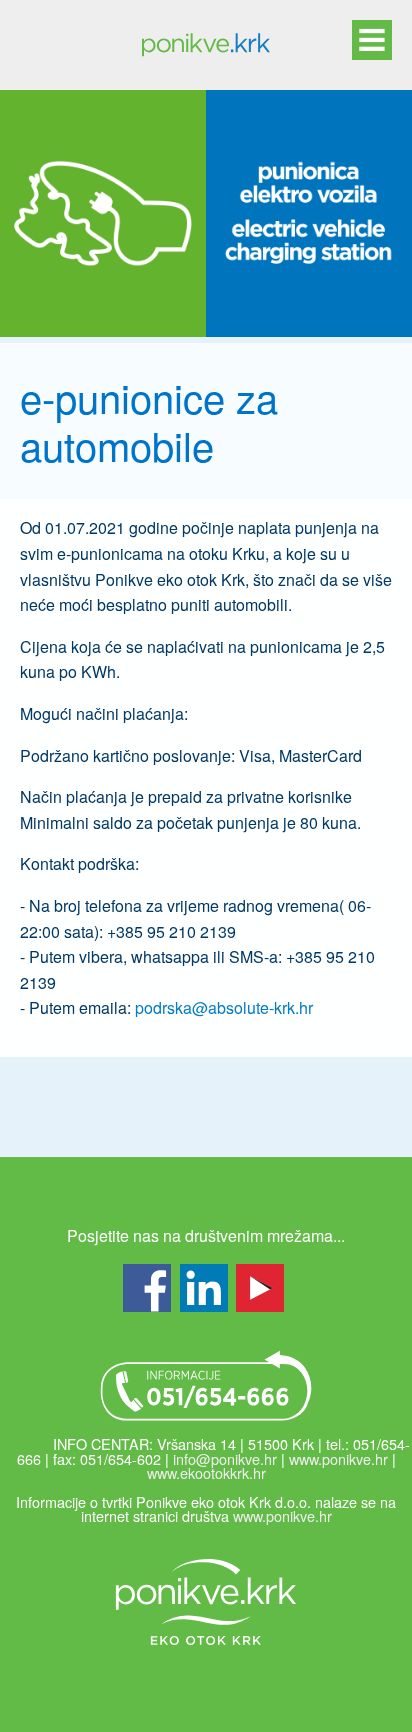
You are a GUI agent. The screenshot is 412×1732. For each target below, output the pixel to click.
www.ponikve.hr (338, 1458)
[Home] (206, 45)
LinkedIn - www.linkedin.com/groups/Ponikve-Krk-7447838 (204, 1288)
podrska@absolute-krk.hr (224, 1007)
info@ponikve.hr (225, 1458)
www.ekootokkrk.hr (206, 1472)
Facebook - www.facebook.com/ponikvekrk (147, 1288)
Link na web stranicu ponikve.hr (206, 1602)
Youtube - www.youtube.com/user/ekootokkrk (260, 1288)
